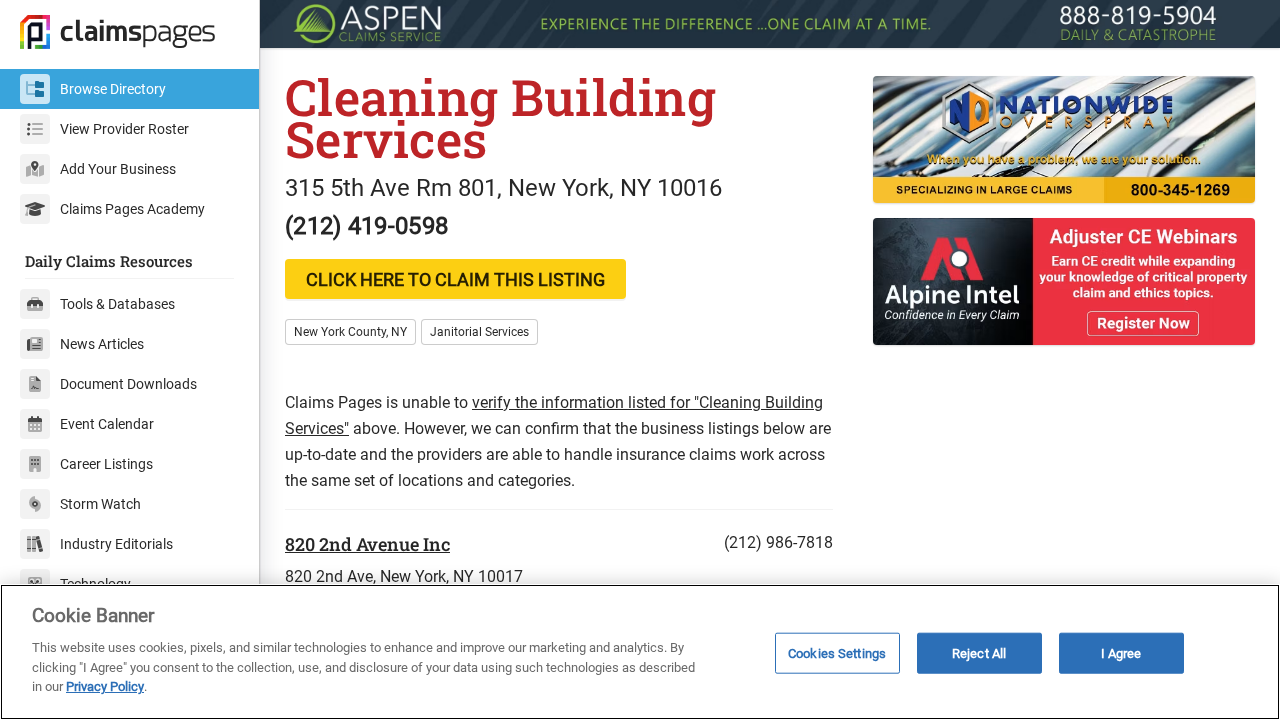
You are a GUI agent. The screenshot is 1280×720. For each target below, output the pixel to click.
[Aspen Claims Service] (770, 24)
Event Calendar (107, 424)
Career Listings (106, 464)
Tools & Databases (117, 304)
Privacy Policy (105, 686)
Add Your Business (118, 169)
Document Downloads (128, 384)
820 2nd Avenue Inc (367, 544)
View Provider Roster (124, 129)
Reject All (979, 652)
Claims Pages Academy (132, 209)
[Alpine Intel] (1064, 281)
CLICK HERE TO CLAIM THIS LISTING (455, 279)
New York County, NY (350, 332)
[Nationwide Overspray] (1064, 139)
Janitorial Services (479, 332)
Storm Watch (100, 504)
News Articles (102, 344)
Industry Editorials (116, 544)
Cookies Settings (837, 652)
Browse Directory (113, 89)
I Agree (1121, 652)
